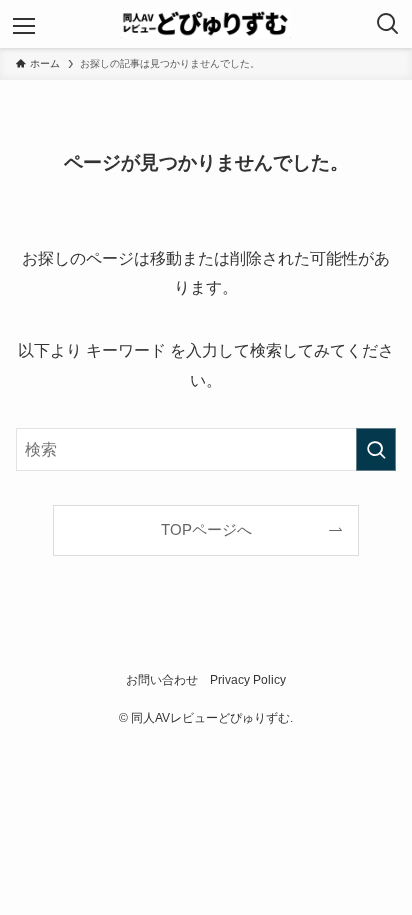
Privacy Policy (248, 680)
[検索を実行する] (376, 449)
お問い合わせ (162, 680)
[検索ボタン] (388, 24)
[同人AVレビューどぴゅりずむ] (206, 24)
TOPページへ (206, 530)
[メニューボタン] (24, 24)
